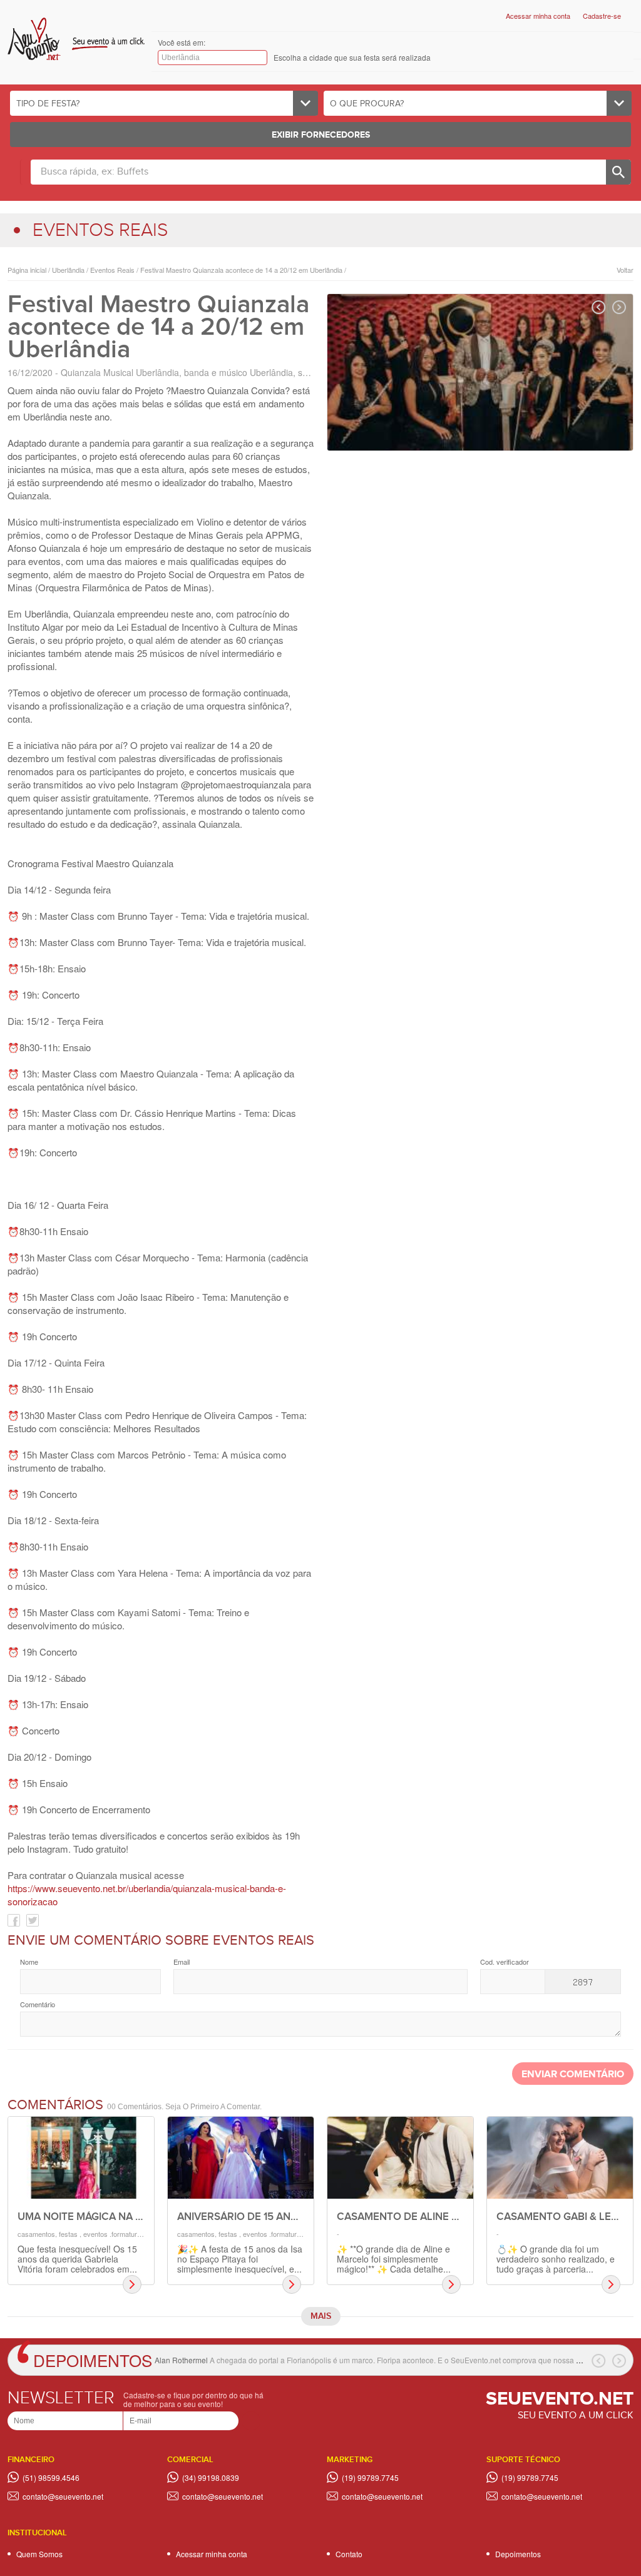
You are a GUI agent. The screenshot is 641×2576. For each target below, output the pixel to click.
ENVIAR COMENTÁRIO (573, 2075)
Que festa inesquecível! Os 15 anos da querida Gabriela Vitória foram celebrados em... (77, 2259)
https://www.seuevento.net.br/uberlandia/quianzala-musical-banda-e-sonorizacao (147, 1895)
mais (321, 2316)
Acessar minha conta (538, 16)
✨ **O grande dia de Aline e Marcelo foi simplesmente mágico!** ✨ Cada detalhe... (394, 2259)
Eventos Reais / (113, 270)
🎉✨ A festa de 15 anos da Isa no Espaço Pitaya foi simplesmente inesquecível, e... (240, 2259)
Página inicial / (29, 270)
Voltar (625, 270)
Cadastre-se (602, 16)
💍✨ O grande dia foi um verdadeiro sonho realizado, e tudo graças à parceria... (556, 2259)
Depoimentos (93, 2360)
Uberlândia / (69, 270)
